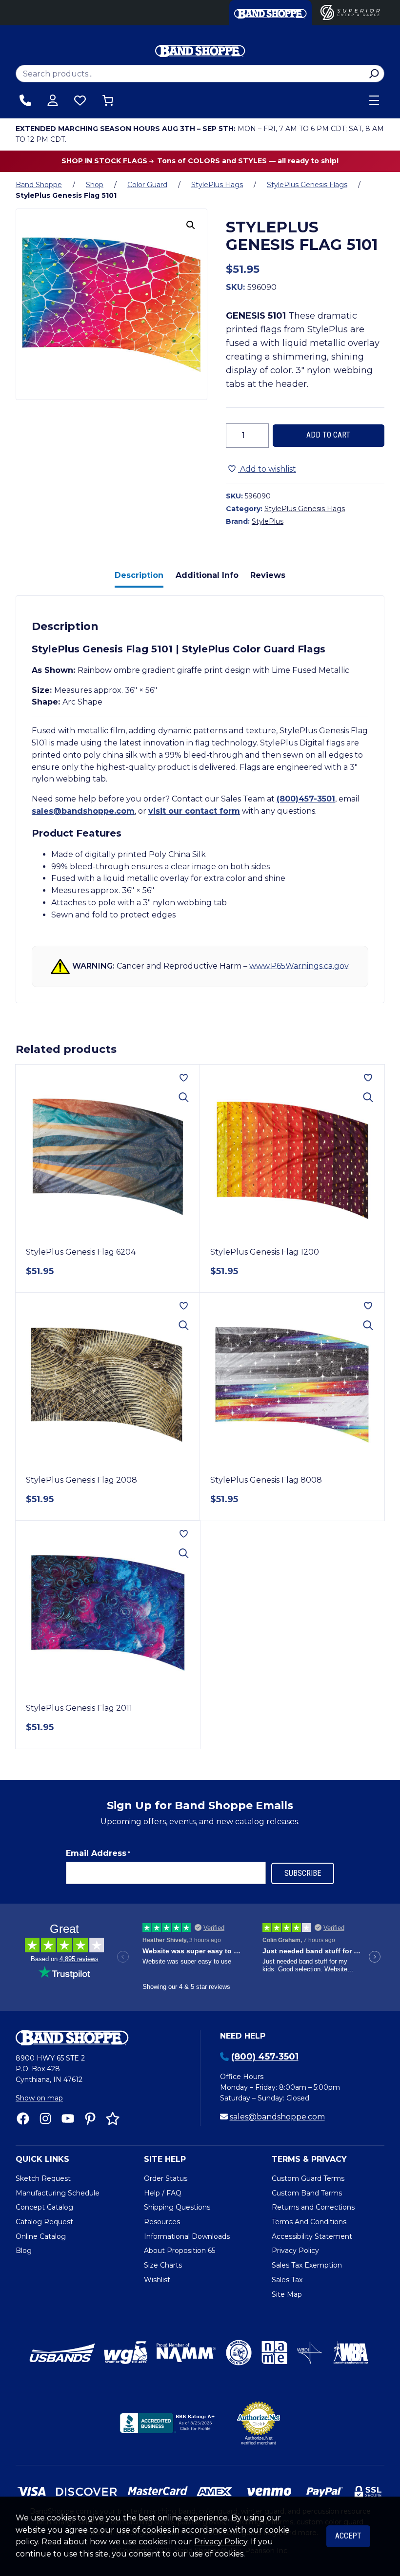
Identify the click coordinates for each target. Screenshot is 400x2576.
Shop (95, 185)
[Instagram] (45, 2118)
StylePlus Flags (217, 185)
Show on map (39, 2098)
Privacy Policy (221, 2542)
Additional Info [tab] (207, 575)
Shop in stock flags (105, 161)
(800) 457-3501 (265, 2057)
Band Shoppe (39, 185)
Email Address (98, 1853)
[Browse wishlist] (80, 100)
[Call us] (25, 100)
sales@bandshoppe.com (83, 811)
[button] (191, 225)
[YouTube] (68, 2118)
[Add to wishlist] (184, 1078)
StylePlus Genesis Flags (307, 185)
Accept (348, 2536)
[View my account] (53, 100)
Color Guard (147, 185)
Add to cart (328, 435)
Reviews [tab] (268, 575)
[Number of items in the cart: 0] (108, 100)
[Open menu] (374, 100)
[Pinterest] (90, 2118)
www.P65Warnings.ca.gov (299, 965)
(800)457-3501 (306, 799)
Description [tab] (139, 575)
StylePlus (268, 521)
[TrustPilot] (113, 2118)
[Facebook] (23, 2118)
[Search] (374, 74)
